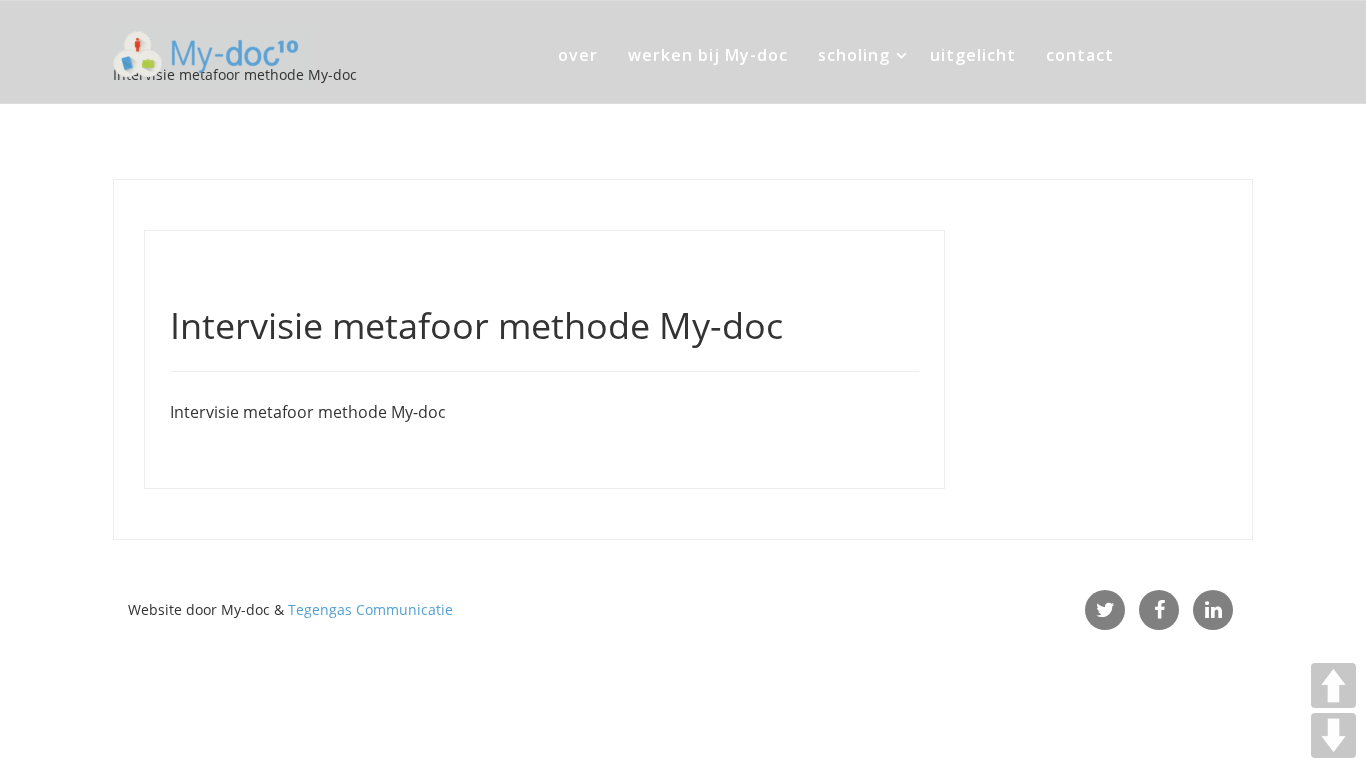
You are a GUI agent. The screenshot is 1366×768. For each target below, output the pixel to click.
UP (1333, 685)
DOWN (1333, 735)
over (578, 55)
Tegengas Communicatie (370, 609)
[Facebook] (1159, 610)
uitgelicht (973, 55)
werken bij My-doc (708, 55)
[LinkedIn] (1213, 610)
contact (1080, 55)
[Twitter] (1105, 610)
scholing (854, 55)
